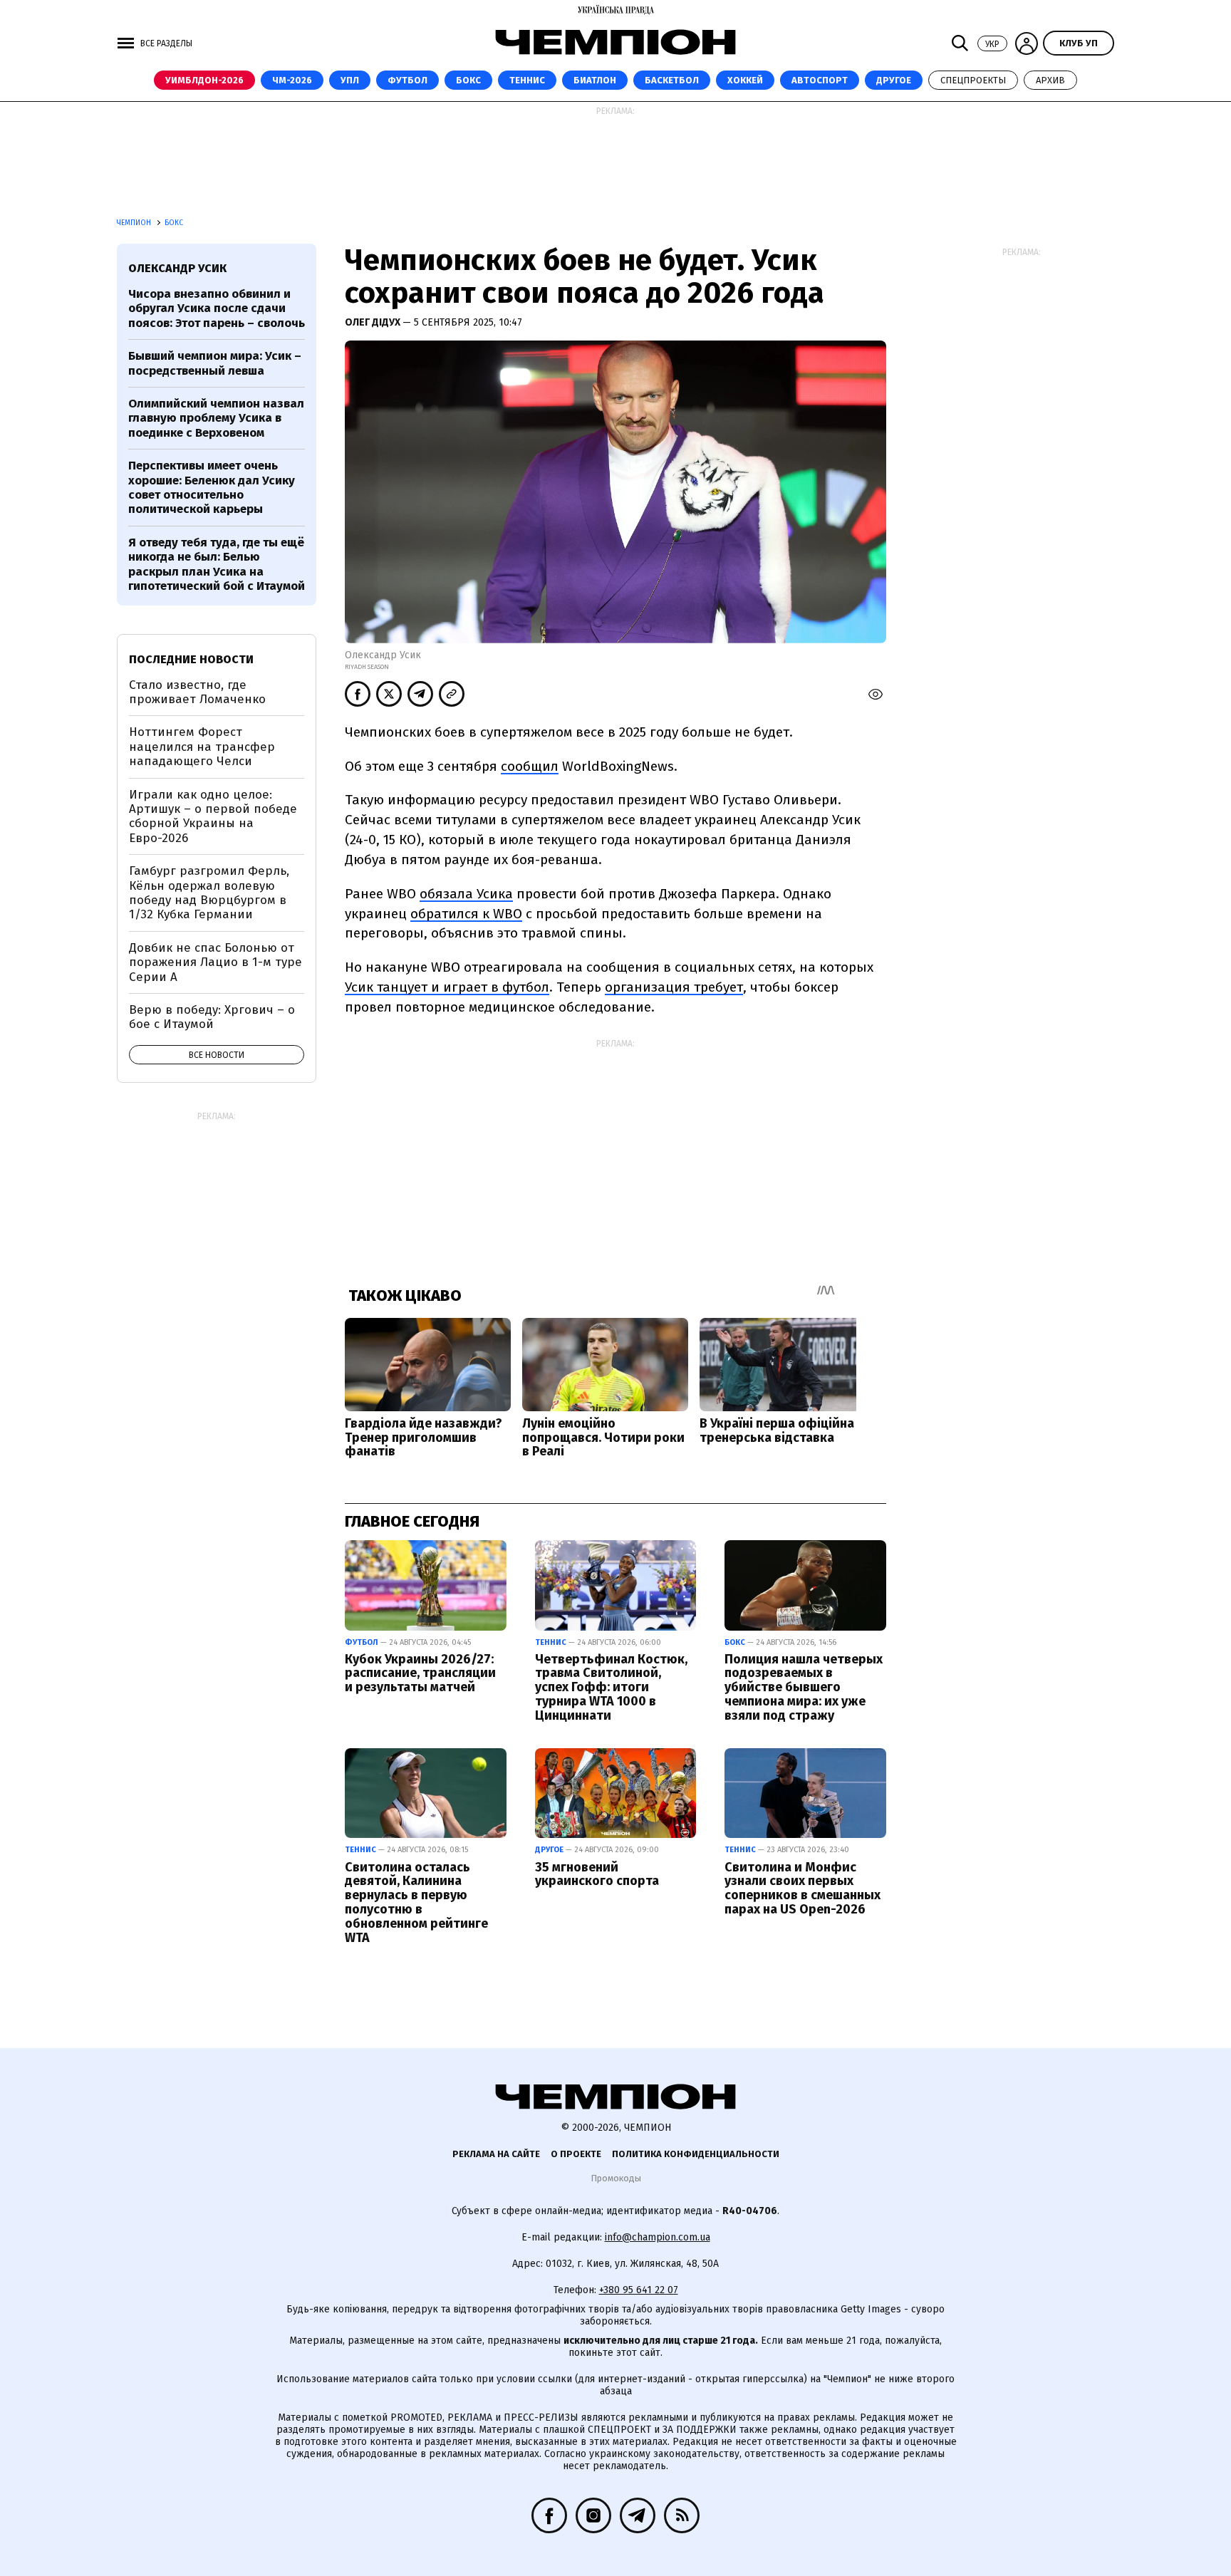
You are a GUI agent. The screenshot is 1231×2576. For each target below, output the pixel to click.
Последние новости (191, 659)
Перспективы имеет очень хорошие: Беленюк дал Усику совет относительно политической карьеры (212, 487)
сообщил (530, 766)
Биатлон (595, 80)
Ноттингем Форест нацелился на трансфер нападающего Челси (202, 747)
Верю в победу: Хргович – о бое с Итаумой (212, 1017)
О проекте (576, 2154)
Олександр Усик (177, 268)
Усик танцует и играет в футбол (447, 987)
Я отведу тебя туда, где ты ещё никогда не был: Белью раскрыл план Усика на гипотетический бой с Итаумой (217, 564)
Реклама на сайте (496, 2154)
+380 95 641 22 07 (639, 2290)
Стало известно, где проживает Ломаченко (197, 692)
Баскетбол (672, 80)
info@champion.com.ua (658, 2237)
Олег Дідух (374, 322)
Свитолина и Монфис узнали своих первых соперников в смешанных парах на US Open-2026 (803, 1888)
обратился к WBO (466, 914)
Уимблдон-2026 (204, 80)
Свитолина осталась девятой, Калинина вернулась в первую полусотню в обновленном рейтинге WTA (416, 1902)
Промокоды (616, 2178)
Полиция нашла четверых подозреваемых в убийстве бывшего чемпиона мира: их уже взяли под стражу (804, 1687)
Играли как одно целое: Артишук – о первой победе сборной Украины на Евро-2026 (213, 816)
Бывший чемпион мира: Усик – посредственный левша (215, 363)
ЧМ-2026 (292, 80)
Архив (1050, 80)
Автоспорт (820, 80)
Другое (894, 80)
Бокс (468, 80)
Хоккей (745, 80)
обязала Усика (466, 894)
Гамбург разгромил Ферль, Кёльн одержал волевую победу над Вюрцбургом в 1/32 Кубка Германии (209, 893)
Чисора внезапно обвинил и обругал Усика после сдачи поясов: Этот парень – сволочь (217, 308)
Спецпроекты (973, 80)
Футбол (407, 80)
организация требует (674, 987)
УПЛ (350, 80)
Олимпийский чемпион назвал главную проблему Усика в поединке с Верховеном (216, 418)
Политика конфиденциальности (696, 2154)
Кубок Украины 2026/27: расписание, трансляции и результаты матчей (420, 1673)
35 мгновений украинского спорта (597, 1874)
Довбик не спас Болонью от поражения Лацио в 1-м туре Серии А (215, 962)
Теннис (527, 80)
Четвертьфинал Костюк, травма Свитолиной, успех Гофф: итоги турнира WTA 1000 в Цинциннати (611, 1687)
